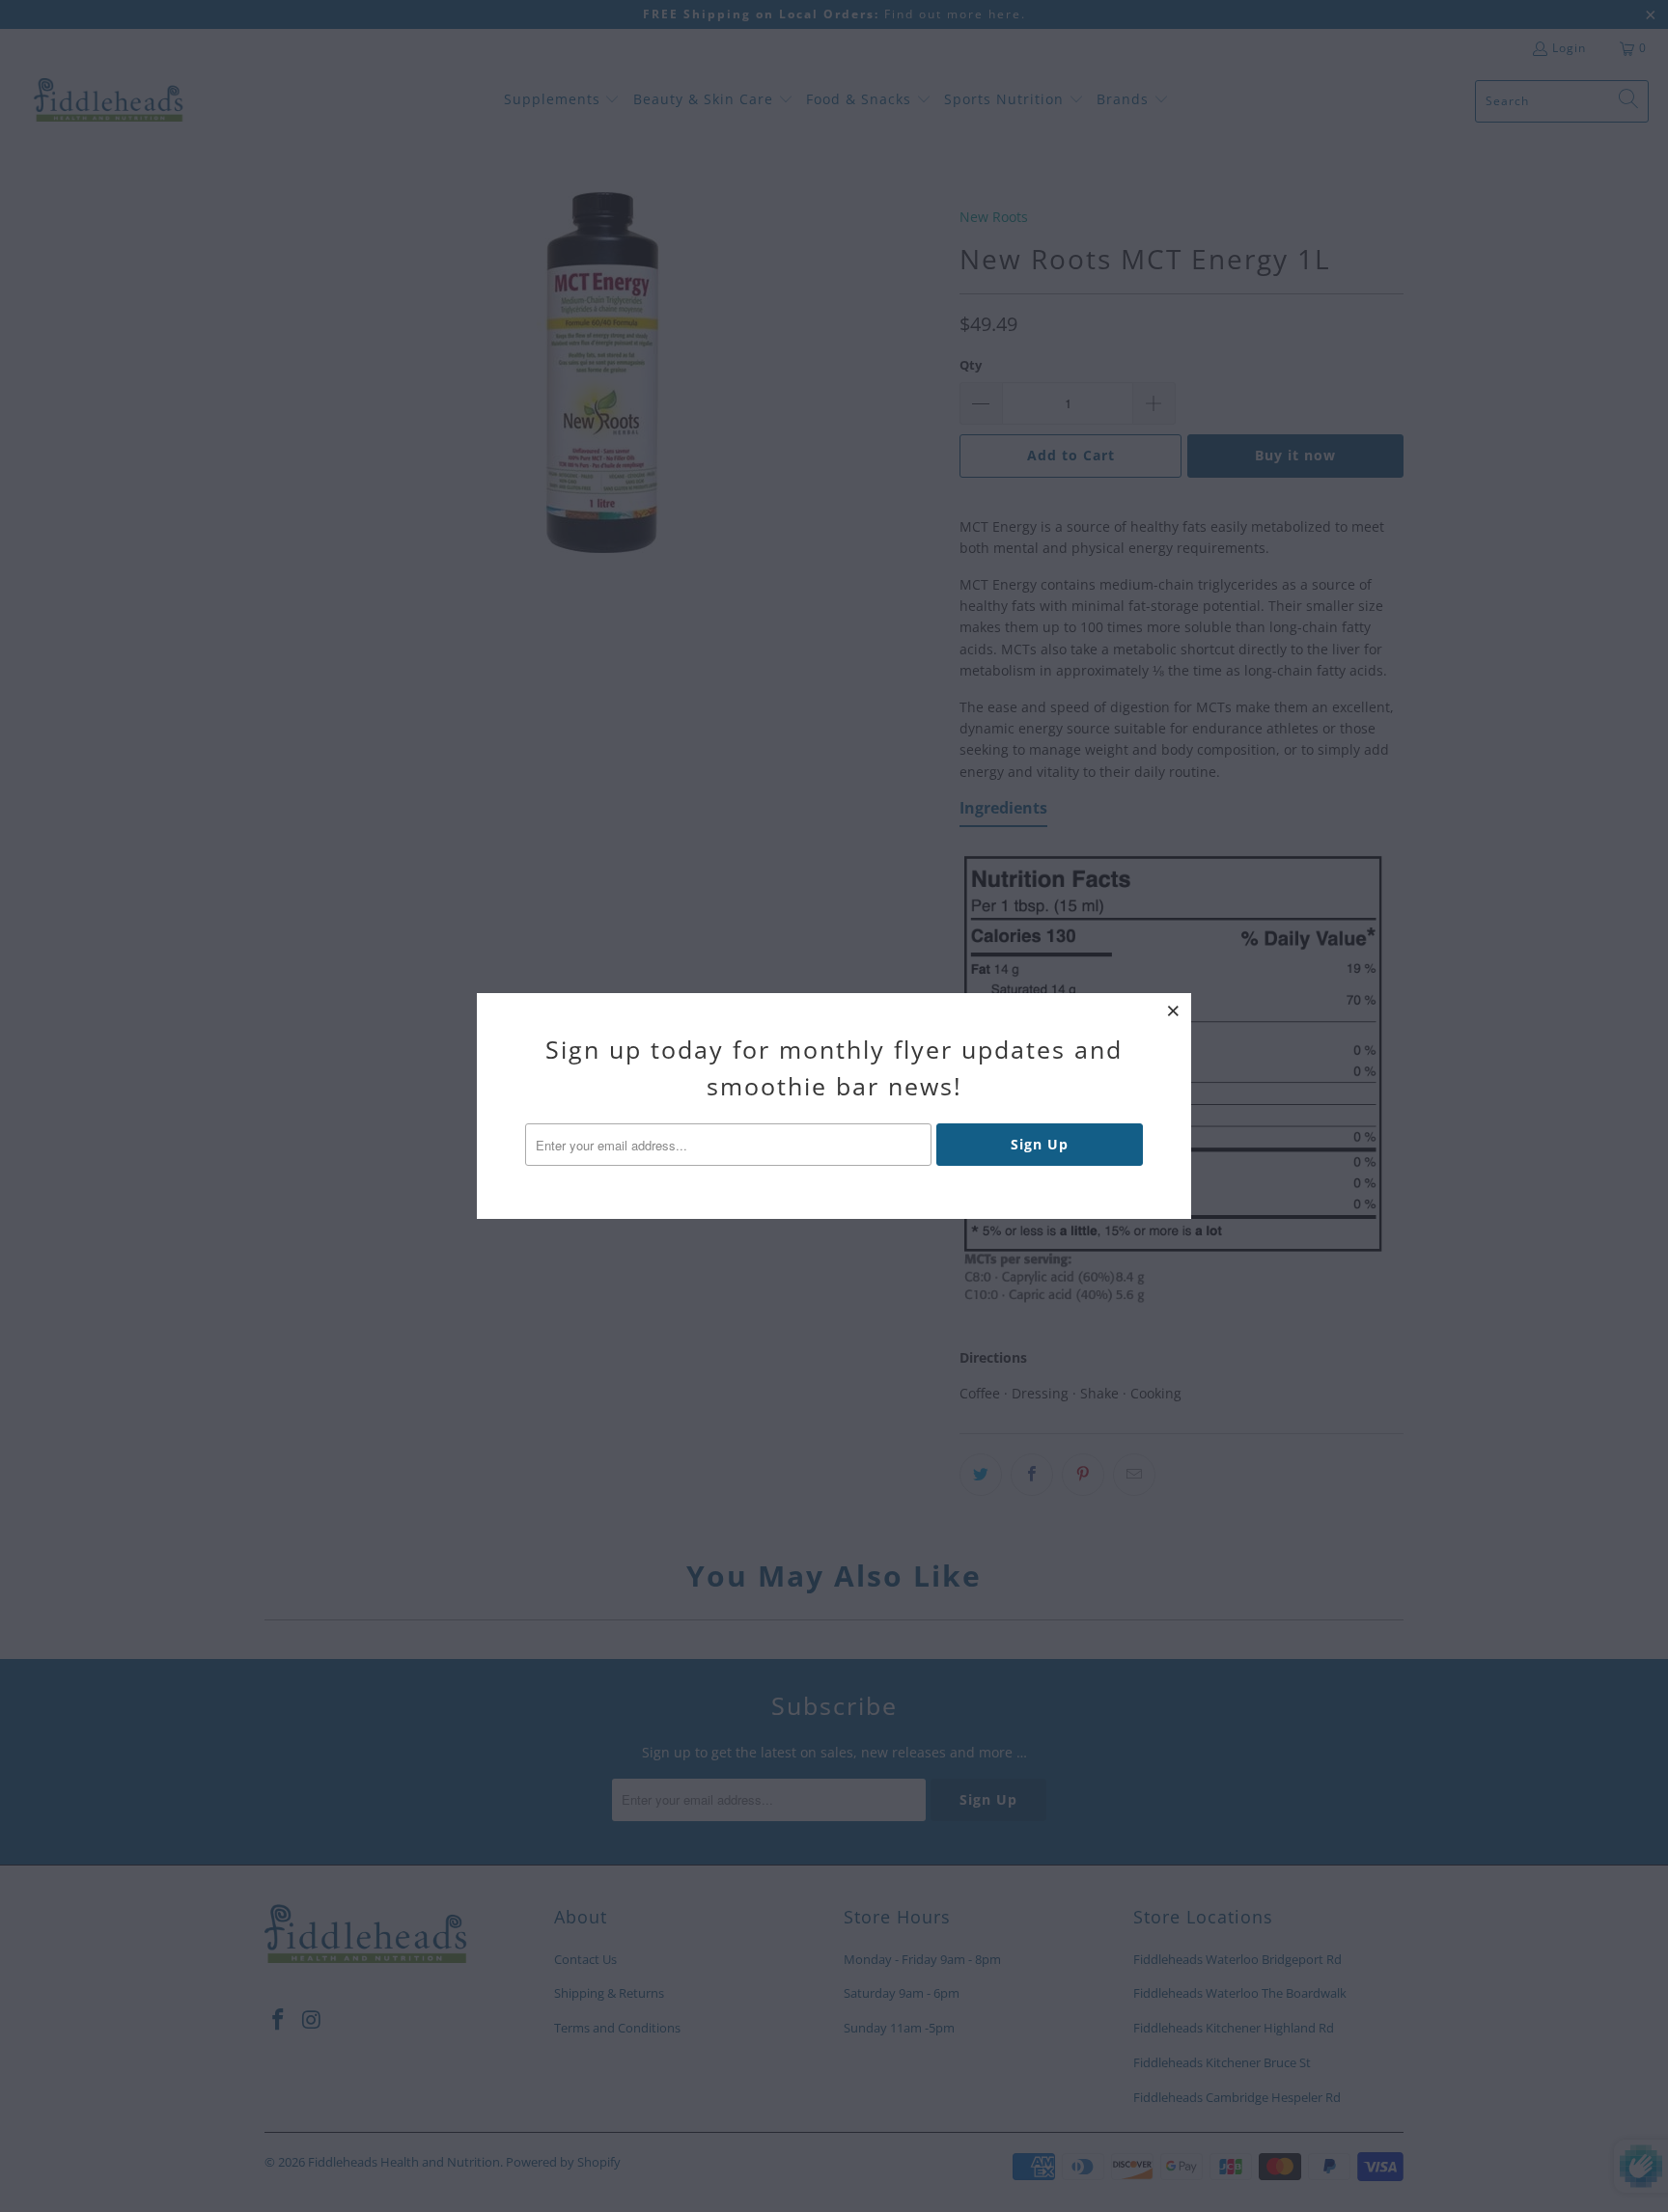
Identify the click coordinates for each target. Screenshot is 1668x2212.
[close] (1174, 1010)
